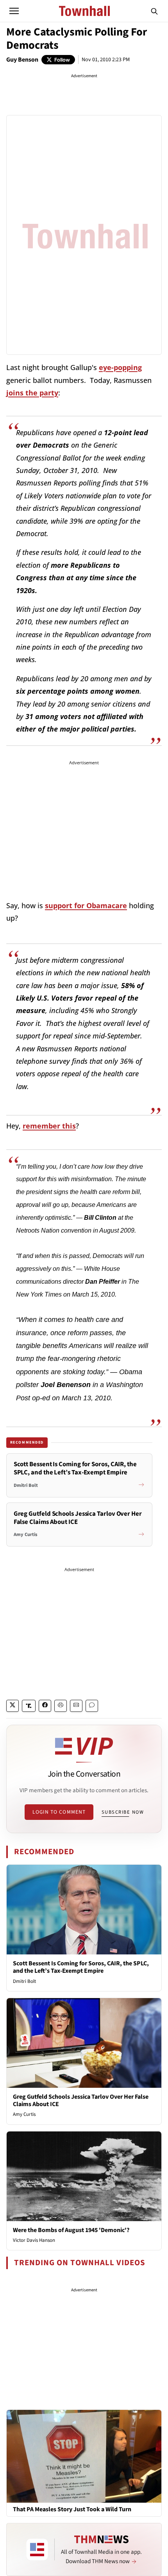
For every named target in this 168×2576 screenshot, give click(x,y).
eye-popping (120, 367)
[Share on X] (13, 1706)
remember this (49, 1126)
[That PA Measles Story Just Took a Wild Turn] (84, 2456)
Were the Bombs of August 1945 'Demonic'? (71, 2230)
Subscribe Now (123, 1812)
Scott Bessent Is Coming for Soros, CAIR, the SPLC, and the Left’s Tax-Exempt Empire (81, 1967)
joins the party (32, 393)
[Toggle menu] (14, 11)
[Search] (154, 11)
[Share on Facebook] (45, 1706)
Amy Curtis (24, 2114)
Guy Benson (22, 60)
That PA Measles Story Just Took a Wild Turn (72, 2510)
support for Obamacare (86, 905)
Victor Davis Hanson (34, 2240)
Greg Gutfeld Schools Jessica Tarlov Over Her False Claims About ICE (81, 2100)
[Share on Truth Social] (29, 1706)
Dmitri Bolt (24, 1981)
